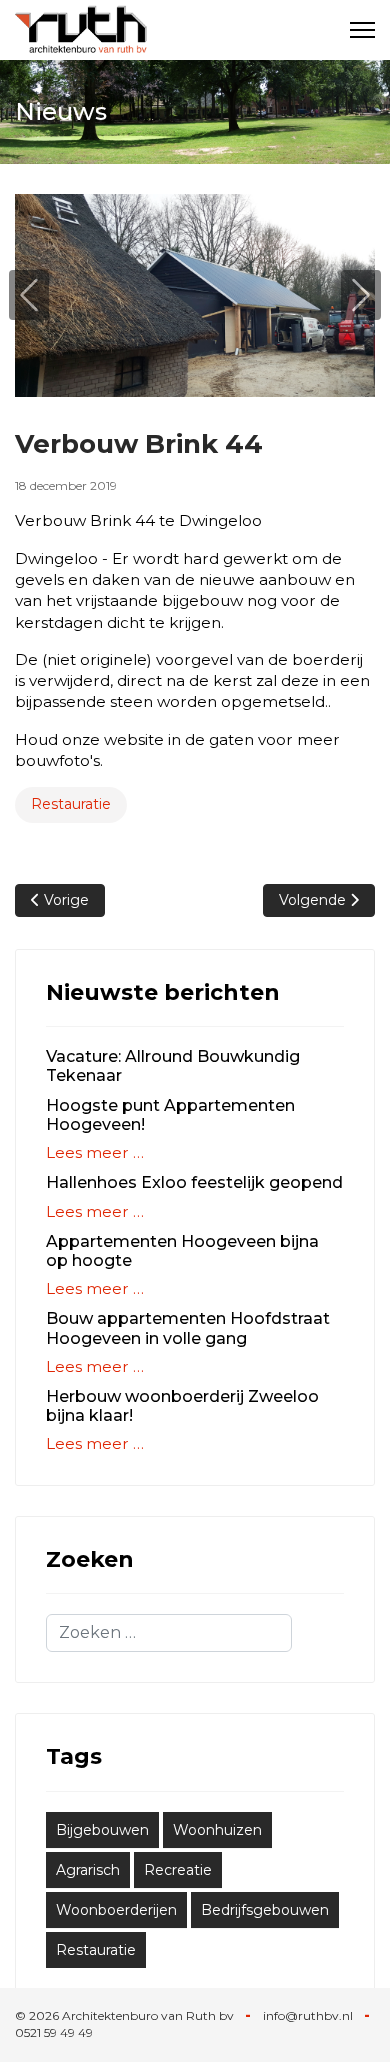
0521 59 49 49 (54, 2032)
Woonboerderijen (116, 1910)
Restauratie (71, 804)
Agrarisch (88, 1870)
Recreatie (178, 1870)
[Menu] (362, 30)
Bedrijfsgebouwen (265, 1910)
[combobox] (169, 1633)
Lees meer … (95, 1152)
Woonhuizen (217, 1830)
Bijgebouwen (102, 1830)
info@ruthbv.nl (308, 2015)
